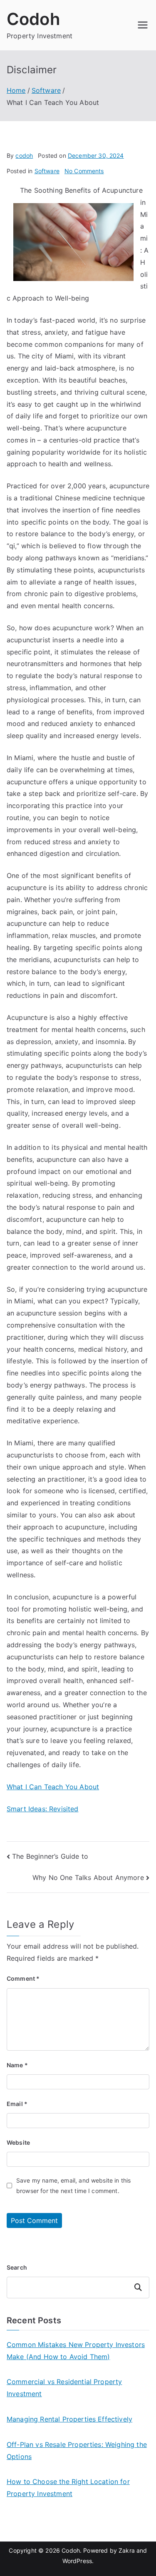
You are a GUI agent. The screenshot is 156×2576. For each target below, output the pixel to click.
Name (17, 2065)
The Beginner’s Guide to (50, 1856)
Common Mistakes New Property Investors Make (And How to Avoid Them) (76, 2351)
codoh (24, 155)
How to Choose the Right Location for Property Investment (68, 2488)
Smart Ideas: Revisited (43, 1809)
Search (17, 2267)
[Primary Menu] (143, 25)
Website (18, 2142)
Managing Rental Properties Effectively (69, 2419)
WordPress (77, 2561)
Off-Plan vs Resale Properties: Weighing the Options (77, 2450)
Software (47, 171)
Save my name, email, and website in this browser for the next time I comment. (73, 2186)
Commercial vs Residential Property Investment (64, 2388)
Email (17, 2104)
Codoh (33, 19)
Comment (23, 1978)
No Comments (84, 171)
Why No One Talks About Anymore (88, 1877)
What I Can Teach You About (53, 1787)
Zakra (127, 2550)
